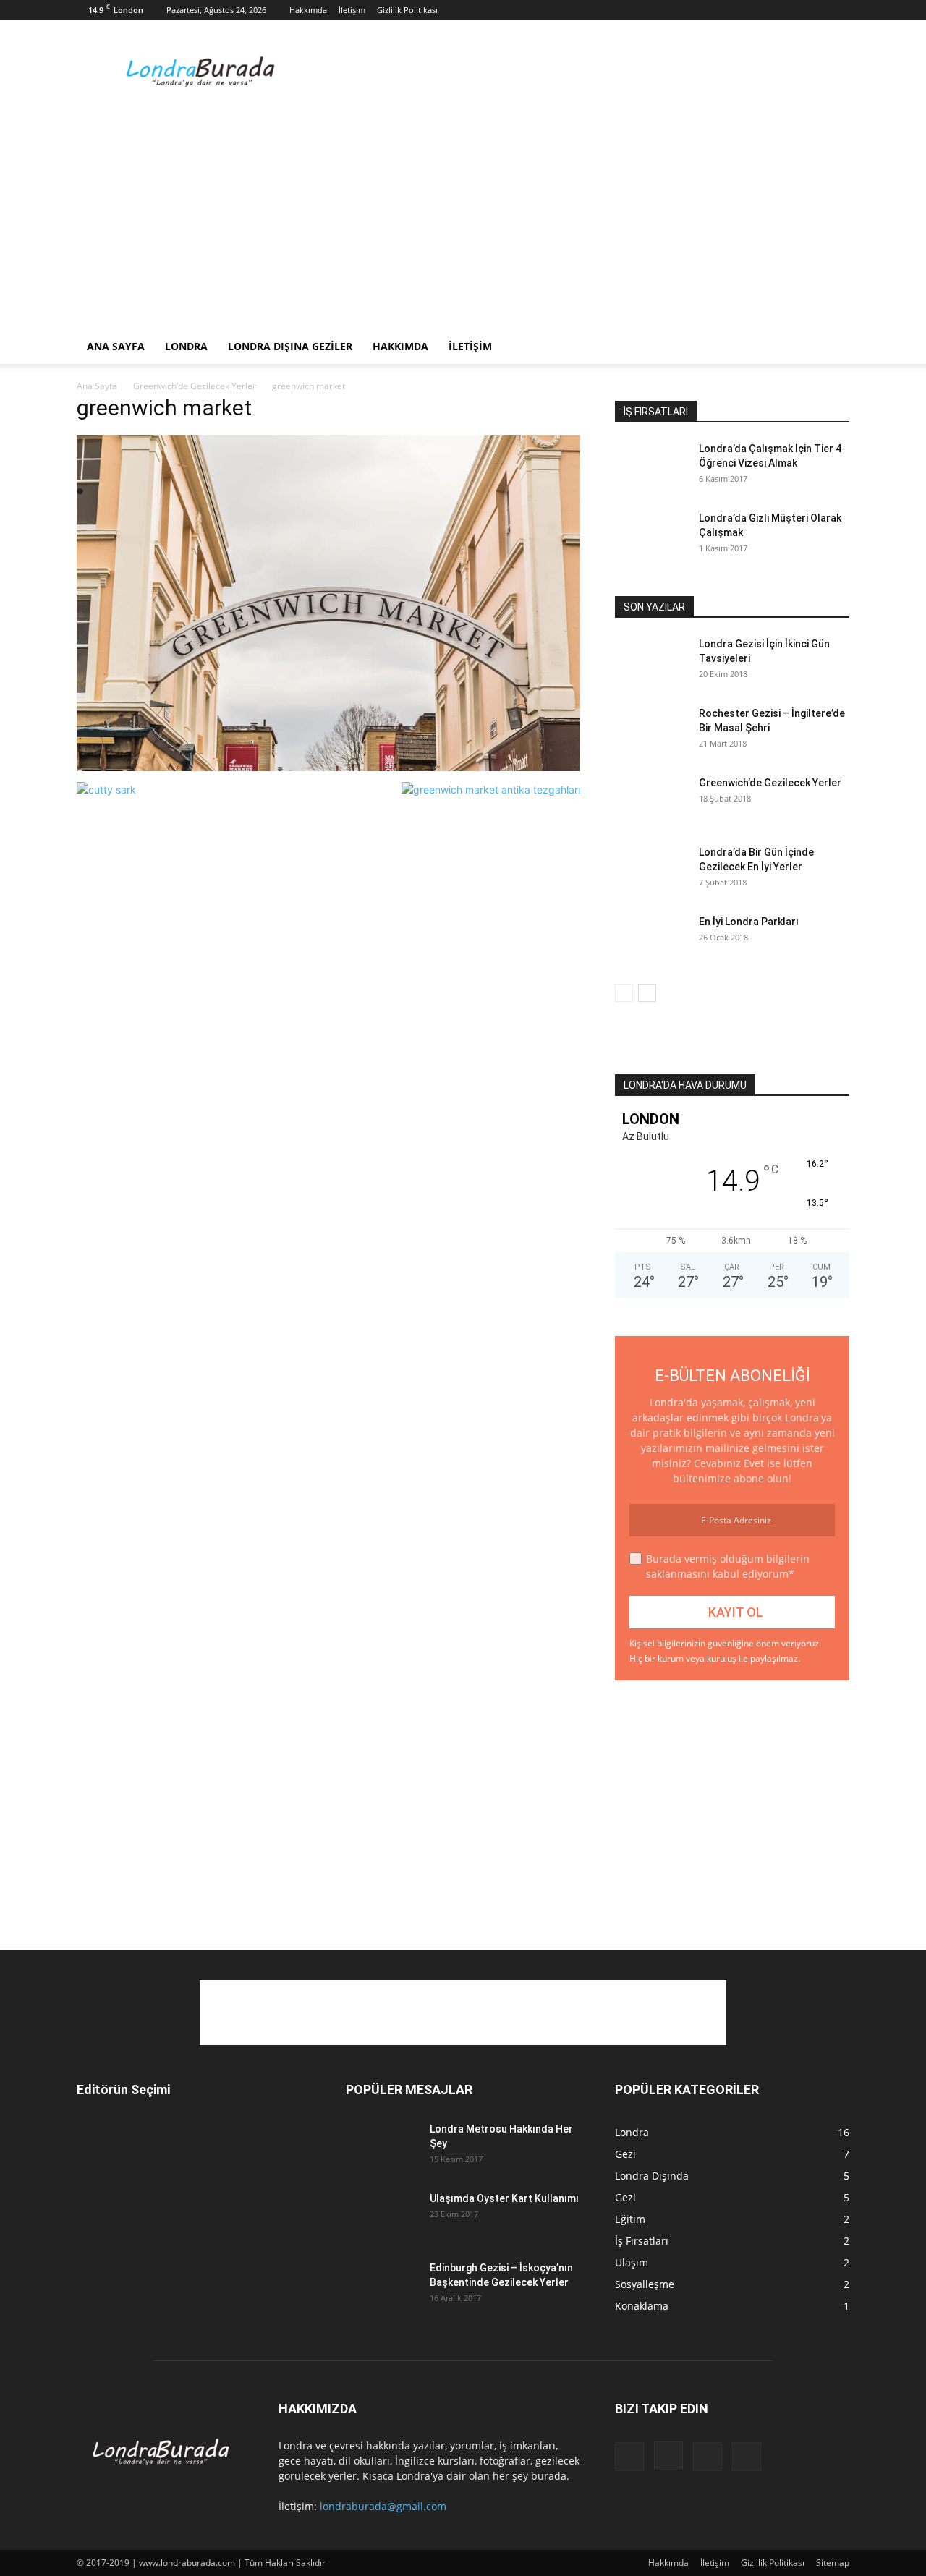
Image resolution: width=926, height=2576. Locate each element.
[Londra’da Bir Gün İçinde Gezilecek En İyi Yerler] (651, 870)
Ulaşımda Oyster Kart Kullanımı (504, 2198)
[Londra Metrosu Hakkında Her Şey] (382, 2147)
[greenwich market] (328, 767)
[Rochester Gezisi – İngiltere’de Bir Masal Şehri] (651, 731)
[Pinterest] (815, 10)
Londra (186, 346)
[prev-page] (624, 993)
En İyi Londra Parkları (749, 922)
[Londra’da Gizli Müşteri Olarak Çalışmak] (651, 536)
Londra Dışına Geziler (290, 346)
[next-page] (647, 993)
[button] (832, 348)
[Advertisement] (586, 73)
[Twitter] (838, 10)
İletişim (352, 10)
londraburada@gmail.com (383, 2506)
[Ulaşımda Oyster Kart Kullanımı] (382, 2216)
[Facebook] (767, 10)
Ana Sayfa (116, 346)
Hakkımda (308, 10)
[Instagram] (791, 10)
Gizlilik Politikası (407, 10)
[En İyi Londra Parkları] (651, 940)
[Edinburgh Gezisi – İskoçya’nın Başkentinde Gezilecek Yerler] (382, 2286)
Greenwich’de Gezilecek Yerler (195, 386)
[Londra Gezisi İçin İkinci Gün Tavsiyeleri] (651, 662)
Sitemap (833, 2563)
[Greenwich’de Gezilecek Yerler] (651, 801)
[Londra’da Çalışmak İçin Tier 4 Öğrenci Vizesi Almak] (651, 467)
